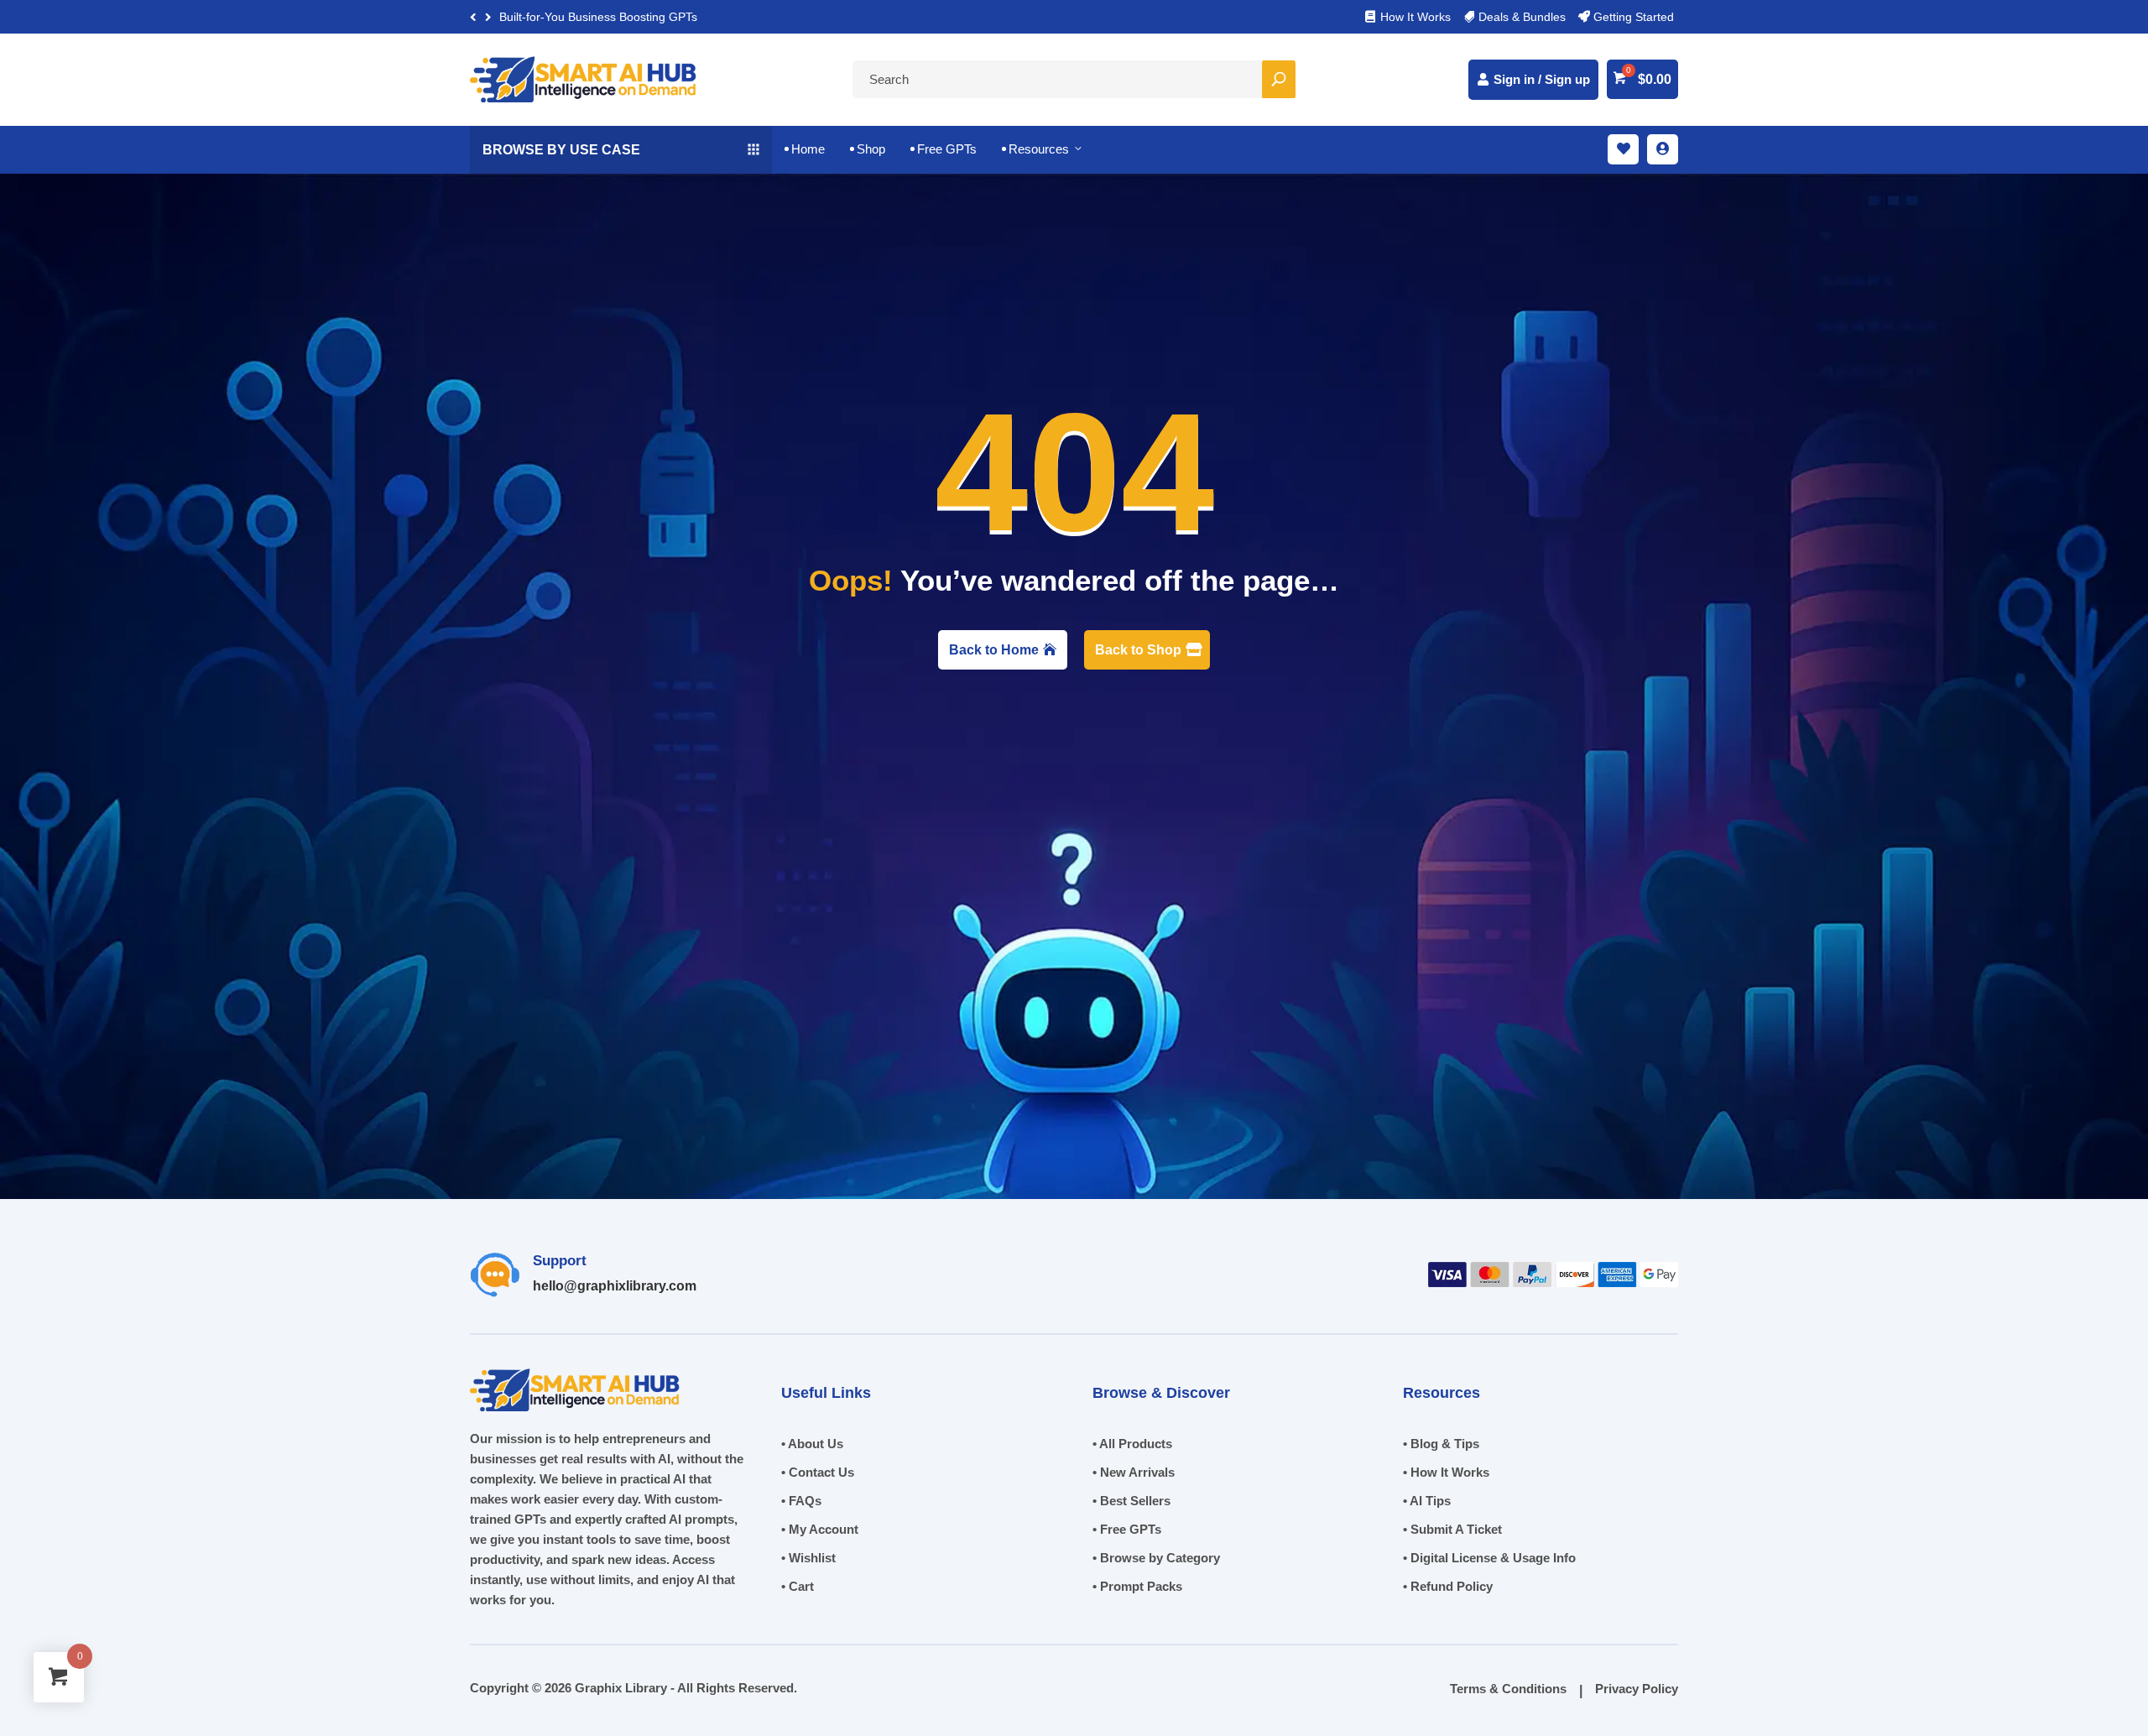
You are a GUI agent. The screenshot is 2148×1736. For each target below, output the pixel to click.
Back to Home (994, 650)
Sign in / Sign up (1542, 79)
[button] (488, 17)
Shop (868, 149)
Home (805, 149)
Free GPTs (944, 149)
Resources (1043, 149)
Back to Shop (1138, 650)
